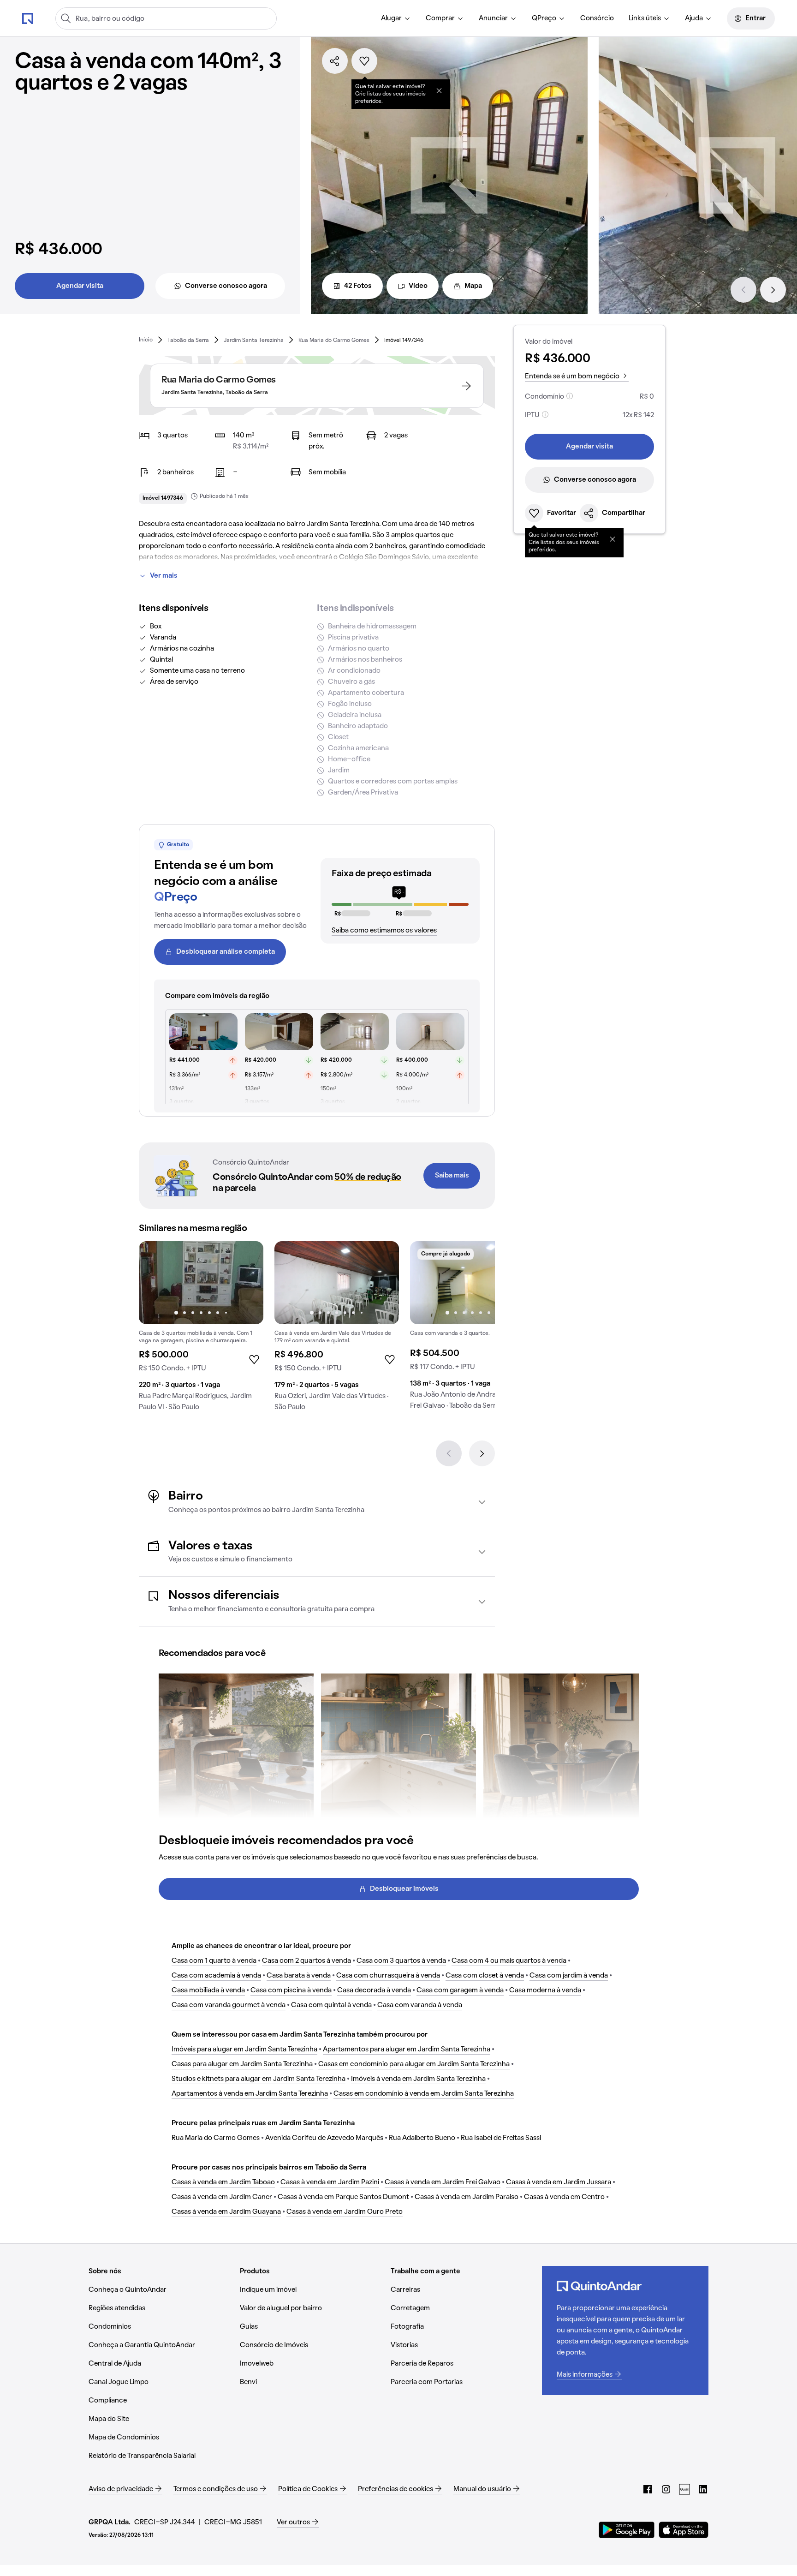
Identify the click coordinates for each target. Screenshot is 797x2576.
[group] (201, 1330)
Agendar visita (80, 286)
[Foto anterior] (155, 1283)
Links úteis (645, 18)
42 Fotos (358, 286)
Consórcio (597, 18)
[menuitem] (396, 18)
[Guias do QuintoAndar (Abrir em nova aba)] (684, 2489)
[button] (317, 1502)
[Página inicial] (28, 18)
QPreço (544, 18)
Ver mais (164, 576)
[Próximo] (773, 290)
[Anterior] (743, 290)
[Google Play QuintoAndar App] (627, 2530)
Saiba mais (452, 1176)
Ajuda (694, 18)
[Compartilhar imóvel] (335, 61)
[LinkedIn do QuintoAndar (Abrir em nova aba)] (703, 2489)
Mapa (473, 286)
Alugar (391, 18)
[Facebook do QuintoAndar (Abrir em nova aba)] (648, 2489)
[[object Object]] (439, 90)
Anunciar (493, 18)
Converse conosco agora (226, 286)
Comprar (440, 18)
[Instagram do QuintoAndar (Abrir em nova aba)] (666, 2489)
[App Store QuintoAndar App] (684, 2530)
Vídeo (418, 286)
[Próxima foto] (247, 1283)
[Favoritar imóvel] (364, 61)
